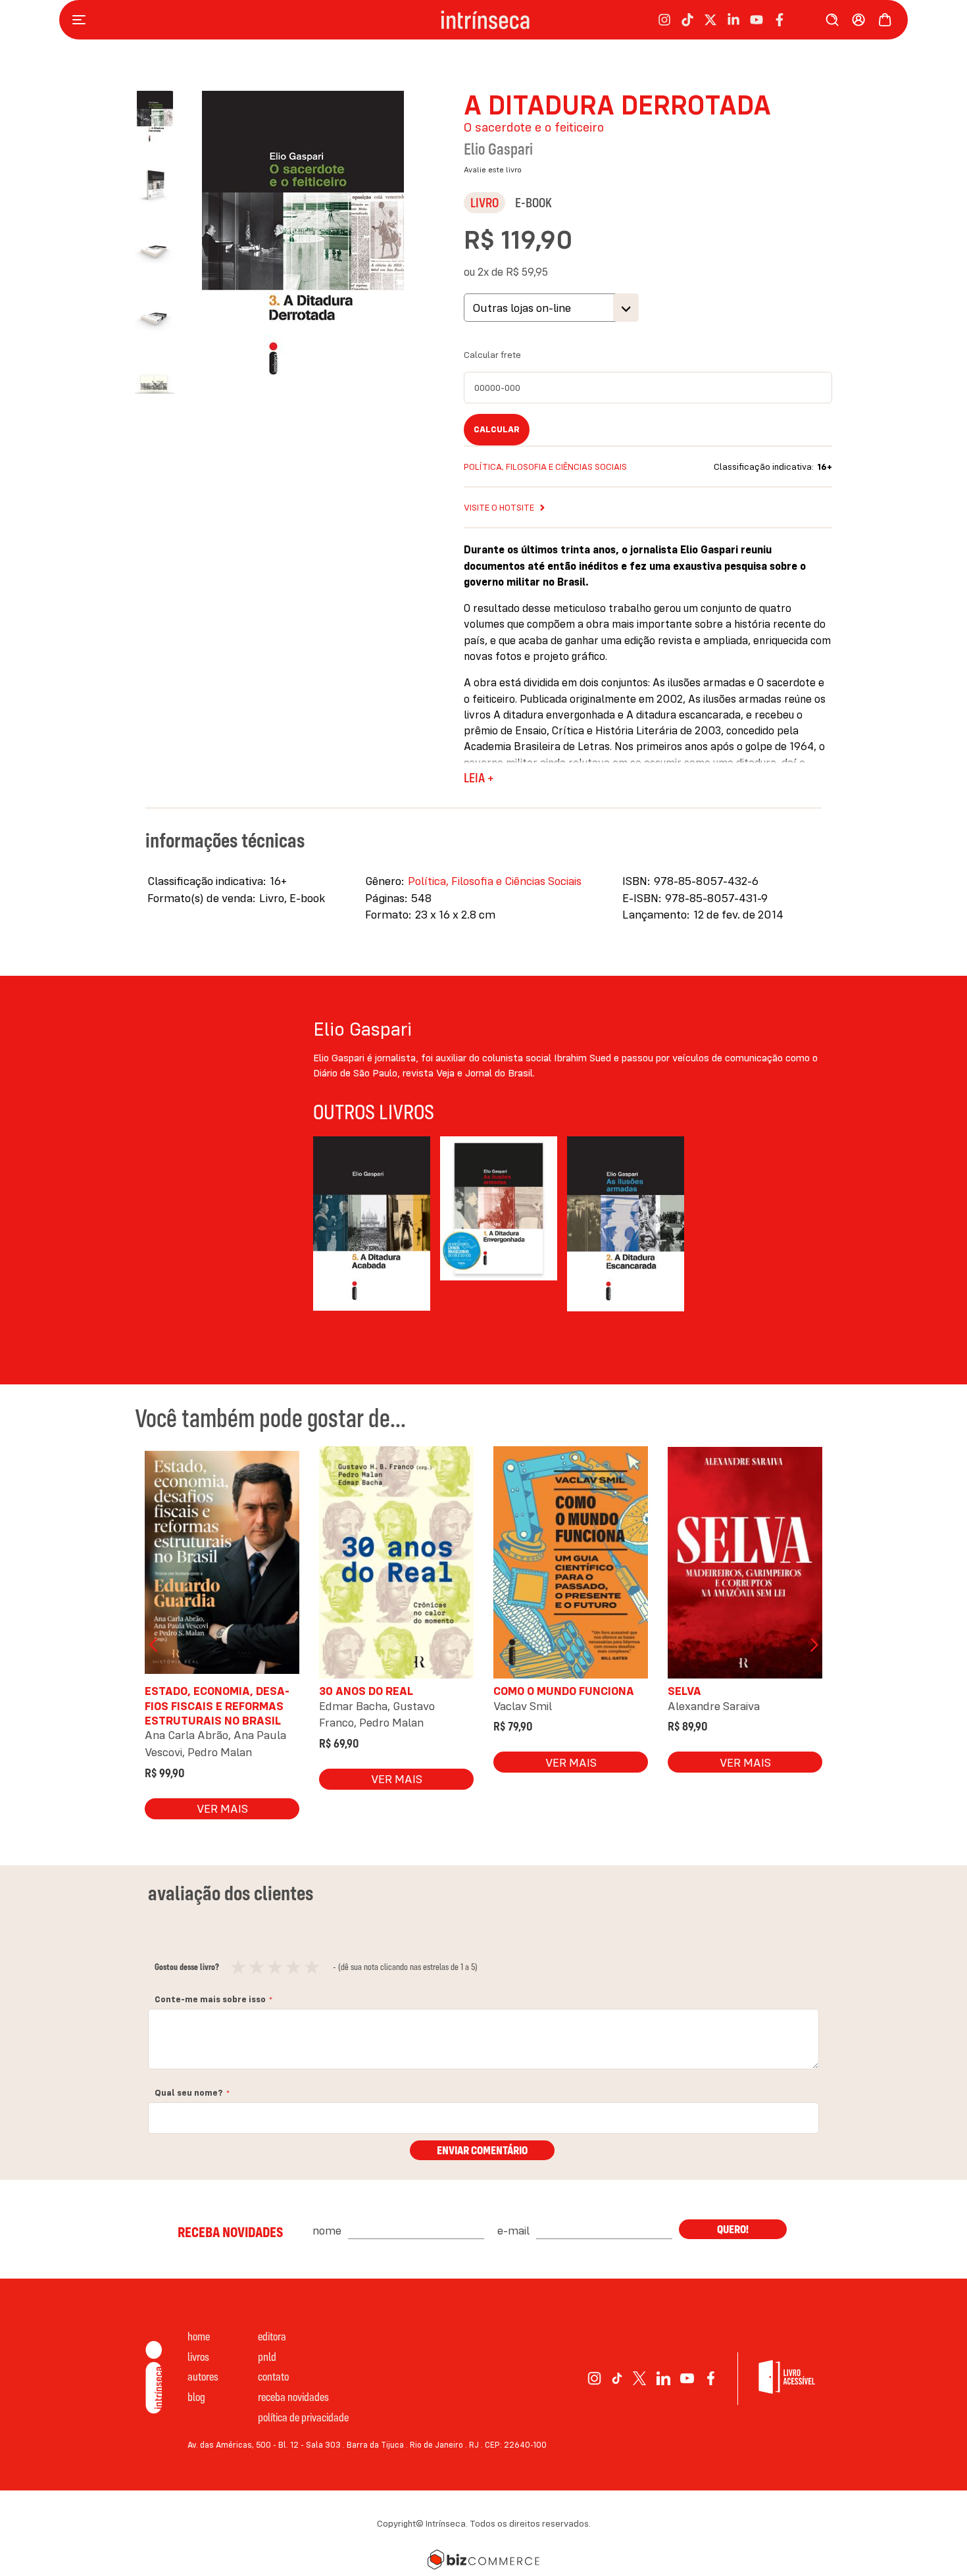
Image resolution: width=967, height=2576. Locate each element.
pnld (267, 2357)
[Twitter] (640, 2378)
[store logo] (485, 20)
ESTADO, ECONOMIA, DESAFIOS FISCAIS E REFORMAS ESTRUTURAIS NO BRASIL (217, 1705)
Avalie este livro (493, 169)
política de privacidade (303, 2417)
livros (198, 2357)
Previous (155, 1645)
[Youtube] (687, 2378)
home (199, 2336)
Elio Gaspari (498, 149)
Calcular (497, 429)
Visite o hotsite (499, 507)
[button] (161, 178)
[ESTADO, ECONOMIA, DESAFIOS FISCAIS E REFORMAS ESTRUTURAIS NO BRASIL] (222, 1566)
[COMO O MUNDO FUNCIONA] (571, 1566)
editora (272, 2336)
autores (203, 2376)
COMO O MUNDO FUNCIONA (564, 1691)
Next (812, 1645)
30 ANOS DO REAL (366, 1691)
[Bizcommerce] (484, 2560)
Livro (484, 202)
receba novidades (293, 2397)
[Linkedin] (663, 2378)
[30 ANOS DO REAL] (396, 1566)
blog (196, 2397)
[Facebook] (711, 2378)
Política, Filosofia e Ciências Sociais (545, 467)
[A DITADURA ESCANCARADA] (626, 1226)
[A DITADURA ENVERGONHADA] (499, 1226)
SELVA (684, 1691)
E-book (533, 202)
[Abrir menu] (82, 20)
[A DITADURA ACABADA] (372, 1226)
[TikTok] (617, 2378)
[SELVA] (745, 1566)
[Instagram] (594, 2378)
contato (273, 2376)
